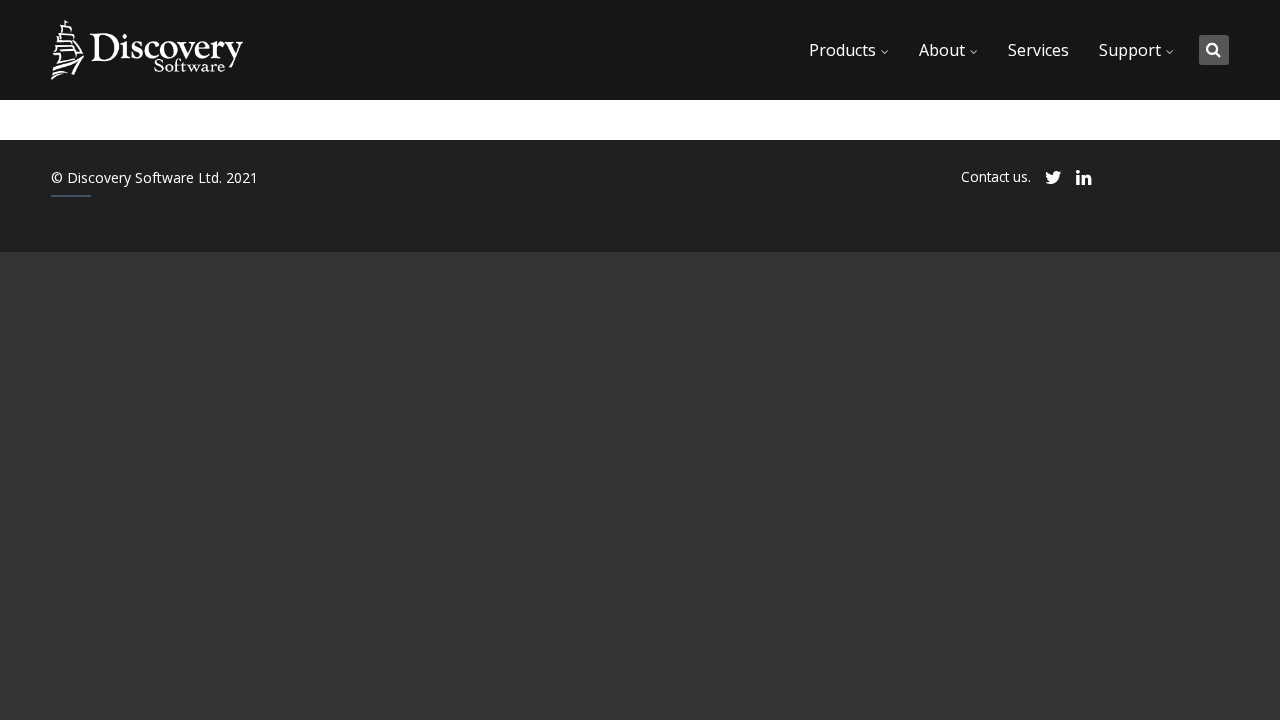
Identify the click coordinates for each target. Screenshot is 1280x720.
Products (842, 50)
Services (1038, 50)
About (942, 50)
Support (1130, 50)
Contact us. (996, 176)
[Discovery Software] (146, 50)
